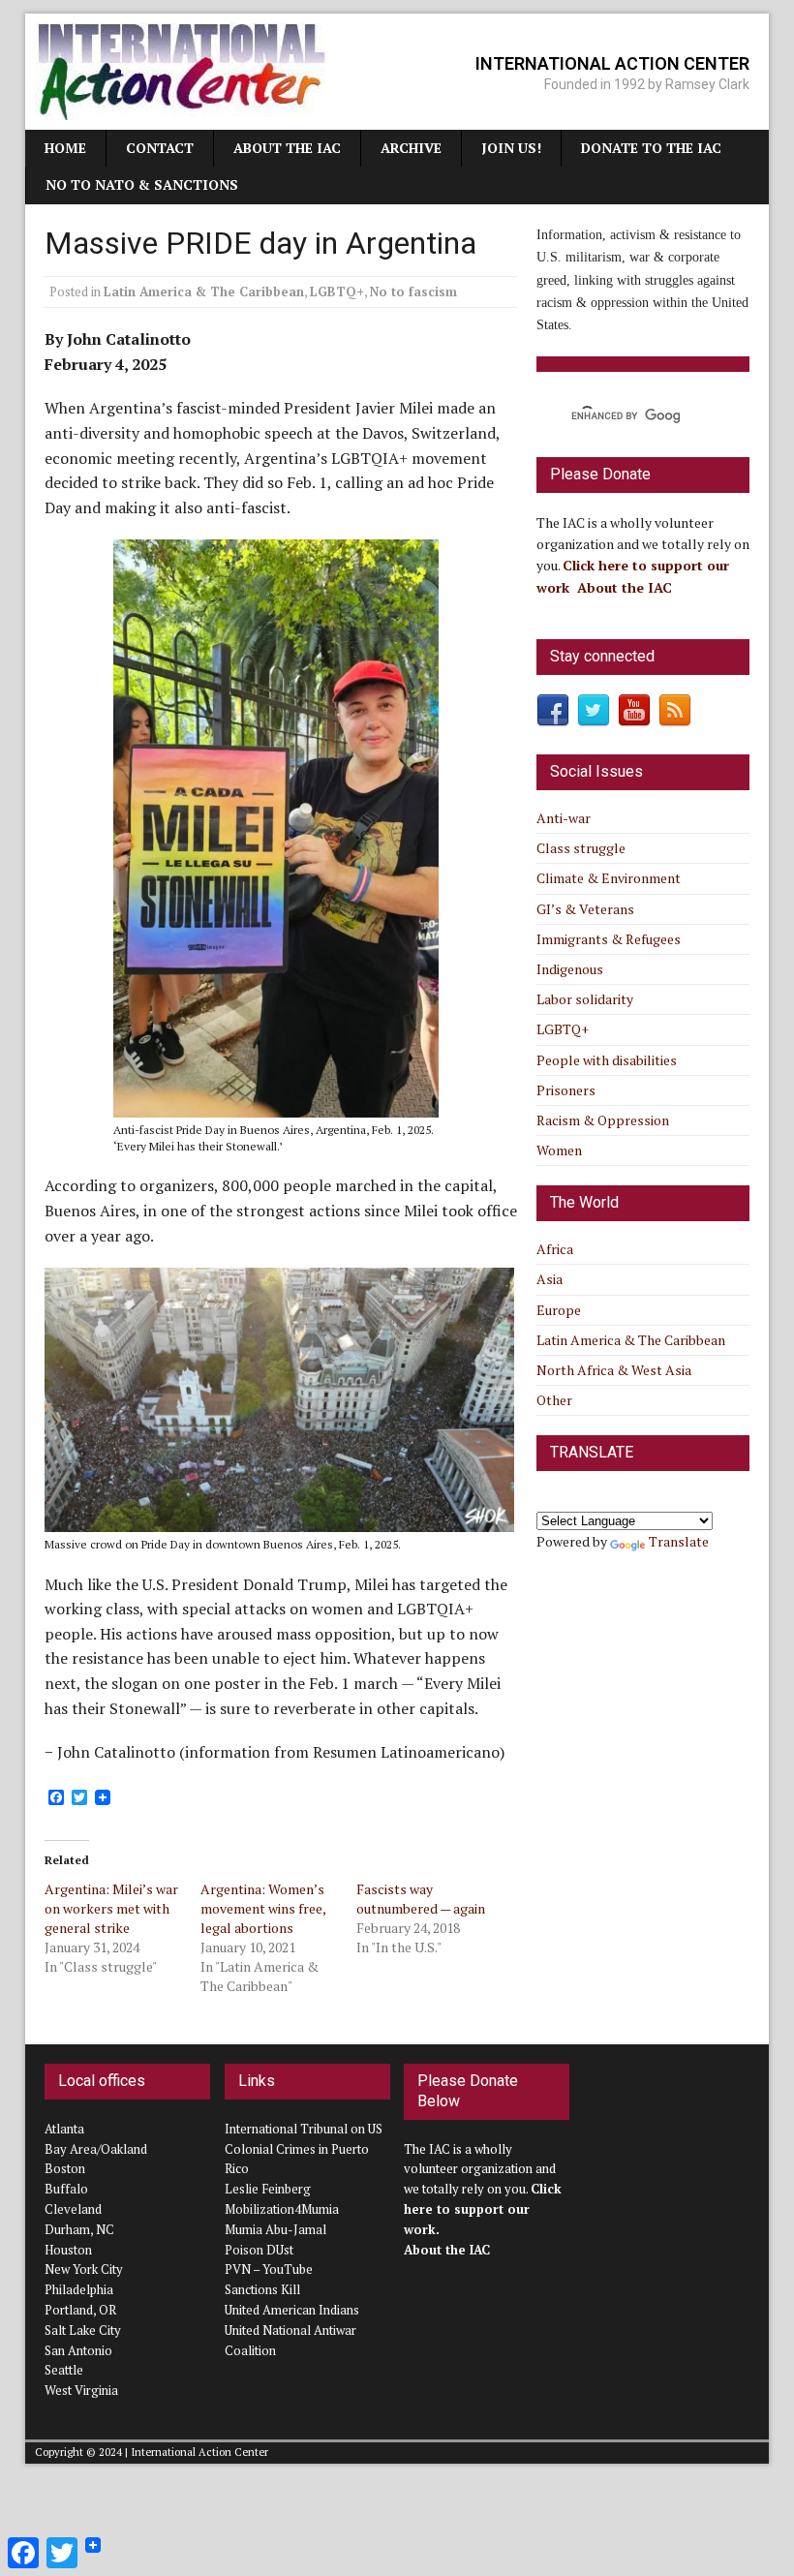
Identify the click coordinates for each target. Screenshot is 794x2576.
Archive (411, 148)
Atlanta (64, 2129)
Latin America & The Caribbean (204, 291)
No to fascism (413, 291)
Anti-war (564, 818)
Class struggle (581, 848)
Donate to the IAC (651, 148)
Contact (160, 148)
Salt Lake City (83, 2330)
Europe (559, 1310)
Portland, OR (80, 2310)
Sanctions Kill (262, 2289)
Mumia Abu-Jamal (275, 2229)
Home (65, 148)
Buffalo (66, 2189)
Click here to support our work (483, 2209)
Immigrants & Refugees (609, 939)
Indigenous (570, 969)
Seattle (64, 2370)
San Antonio (78, 2350)
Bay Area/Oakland (96, 2149)
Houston (68, 2250)
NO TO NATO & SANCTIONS (142, 184)
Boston (65, 2168)
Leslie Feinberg (268, 2189)
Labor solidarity (585, 999)
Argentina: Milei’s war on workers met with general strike (111, 1908)
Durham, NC (79, 2229)
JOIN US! (511, 148)
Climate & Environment (609, 878)
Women (559, 1150)
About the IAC (287, 148)
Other (554, 1400)
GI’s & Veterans (585, 909)
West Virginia (81, 2390)
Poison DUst (259, 2250)
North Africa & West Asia (614, 1370)
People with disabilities (607, 1060)
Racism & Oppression (603, 1120)
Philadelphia (79, 2289)
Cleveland (73, 2209)
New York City (84, 2269)
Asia (550, 1279)
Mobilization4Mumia (282, 2209)
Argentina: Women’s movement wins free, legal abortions (263, 1908)
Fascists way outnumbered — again (421, 1899)
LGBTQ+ (337, 291)
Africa (555, 1249)
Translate (679, 1541)
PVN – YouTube (269, 2269)
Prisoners (566, 1090)
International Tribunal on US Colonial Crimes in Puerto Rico (304, 2149)
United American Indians (292, 2310)
